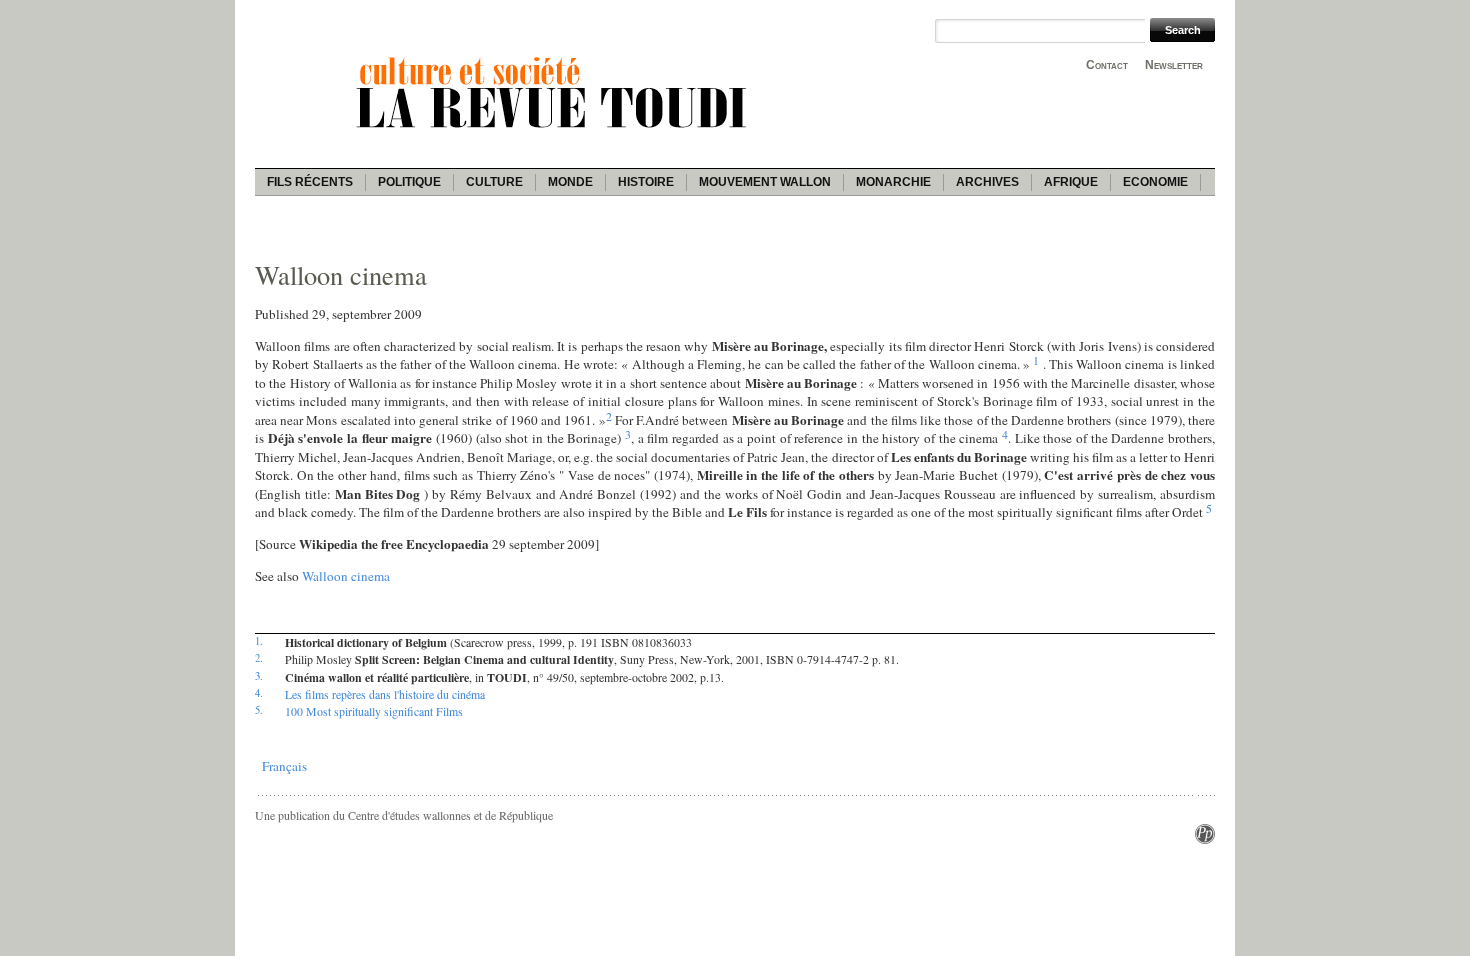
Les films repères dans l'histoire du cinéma (385, 694)
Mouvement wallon (765, 182)
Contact (1107, 65)
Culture (494, 182)
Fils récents (310, 182)
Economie (1155, 182)
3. (259, 676)
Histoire (646, 182)
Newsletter (1174, 65)
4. (259, 693)
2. (259, 658)
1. (259, 641)
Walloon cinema (346, 576)
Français (284, 766)
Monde (570, 182)
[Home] (555, 131)
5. (259, 710)
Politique (409, 182)
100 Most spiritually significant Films (374, 711)
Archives (987, 182)
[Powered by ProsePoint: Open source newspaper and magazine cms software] (1205, 839)
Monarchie (893, 182)
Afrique (1071, 182)
